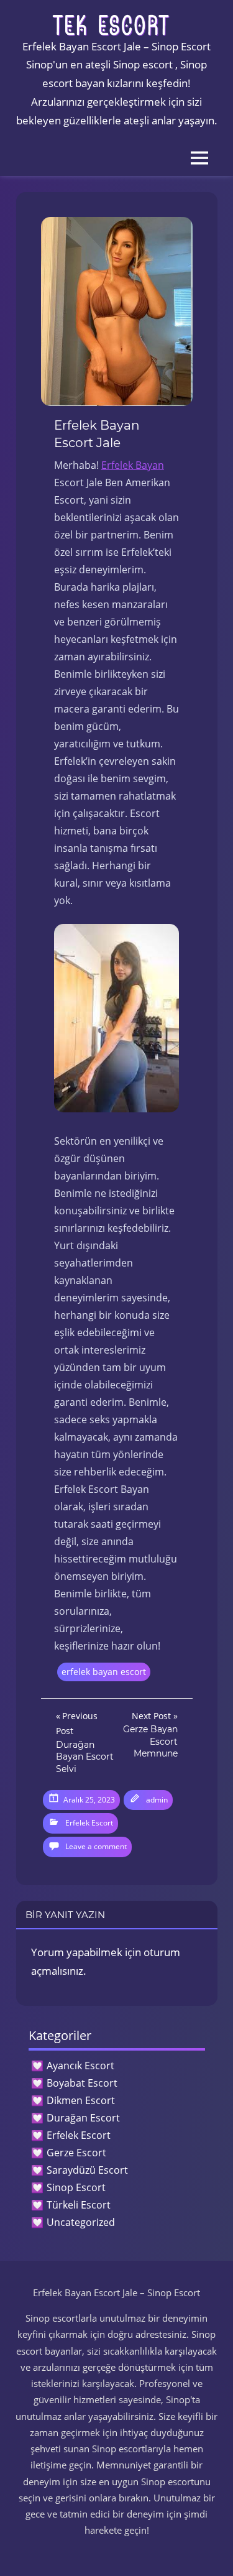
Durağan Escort (83, 2118)
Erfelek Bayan (133, 465)
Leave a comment (96, 1846)
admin (157, 1800)
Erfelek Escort (89, 1823)
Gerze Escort (76, 2153)
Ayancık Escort (80, 2066)
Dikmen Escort (81, 2100)
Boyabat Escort (82, 2083)
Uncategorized (81, 2222)
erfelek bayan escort (104, 1672)
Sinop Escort (76, 2187)
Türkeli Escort (79, 2205)
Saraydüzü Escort (87, 2170)
